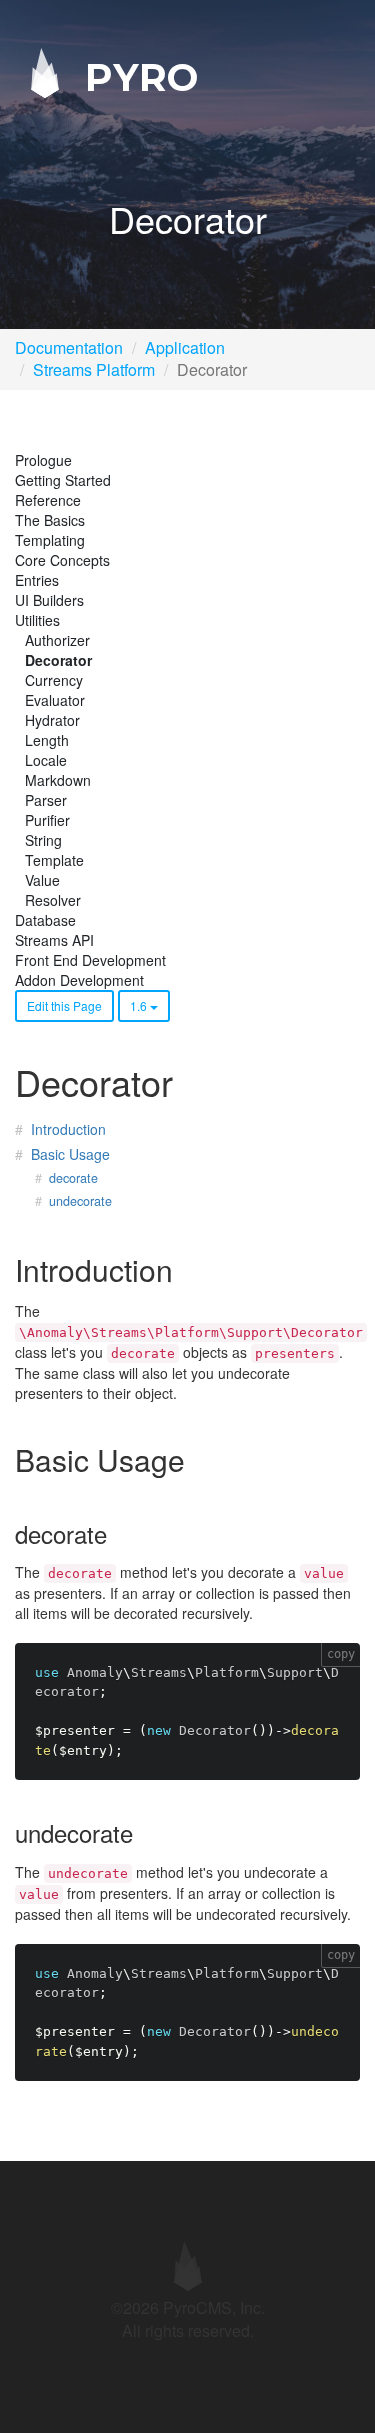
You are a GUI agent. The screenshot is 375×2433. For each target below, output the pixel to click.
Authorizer (57, 640)
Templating (50, 540)
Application (185, 347)
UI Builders (49, 600)
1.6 (140, 1005)
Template (54, 860)
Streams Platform (94, 369)
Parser (46, 800)
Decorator (58, 660)
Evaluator (55, 700)
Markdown (58, 780)
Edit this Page (64, 1005)
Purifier (47, 820)
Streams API (54, 940)
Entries (37, 580)
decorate (73, 1178)
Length (47, 740)
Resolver (53, 900)
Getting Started (63, 480)
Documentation (69, 347)
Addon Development (79, 980)
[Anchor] (187, 1269)
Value (42, 880)
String (43, 840)
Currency (54, 680)
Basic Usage (70, 1154)
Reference (48, 500)
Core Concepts (62, 560)
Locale (46, 760)
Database (45, 920)
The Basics (50, 520)
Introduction (68, 1129)
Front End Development (90, 960)
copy (341, 1654)
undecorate (80, 1201)
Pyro (136, 76)
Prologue (43, 460)
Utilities (37, 620)
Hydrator (52, 720)
